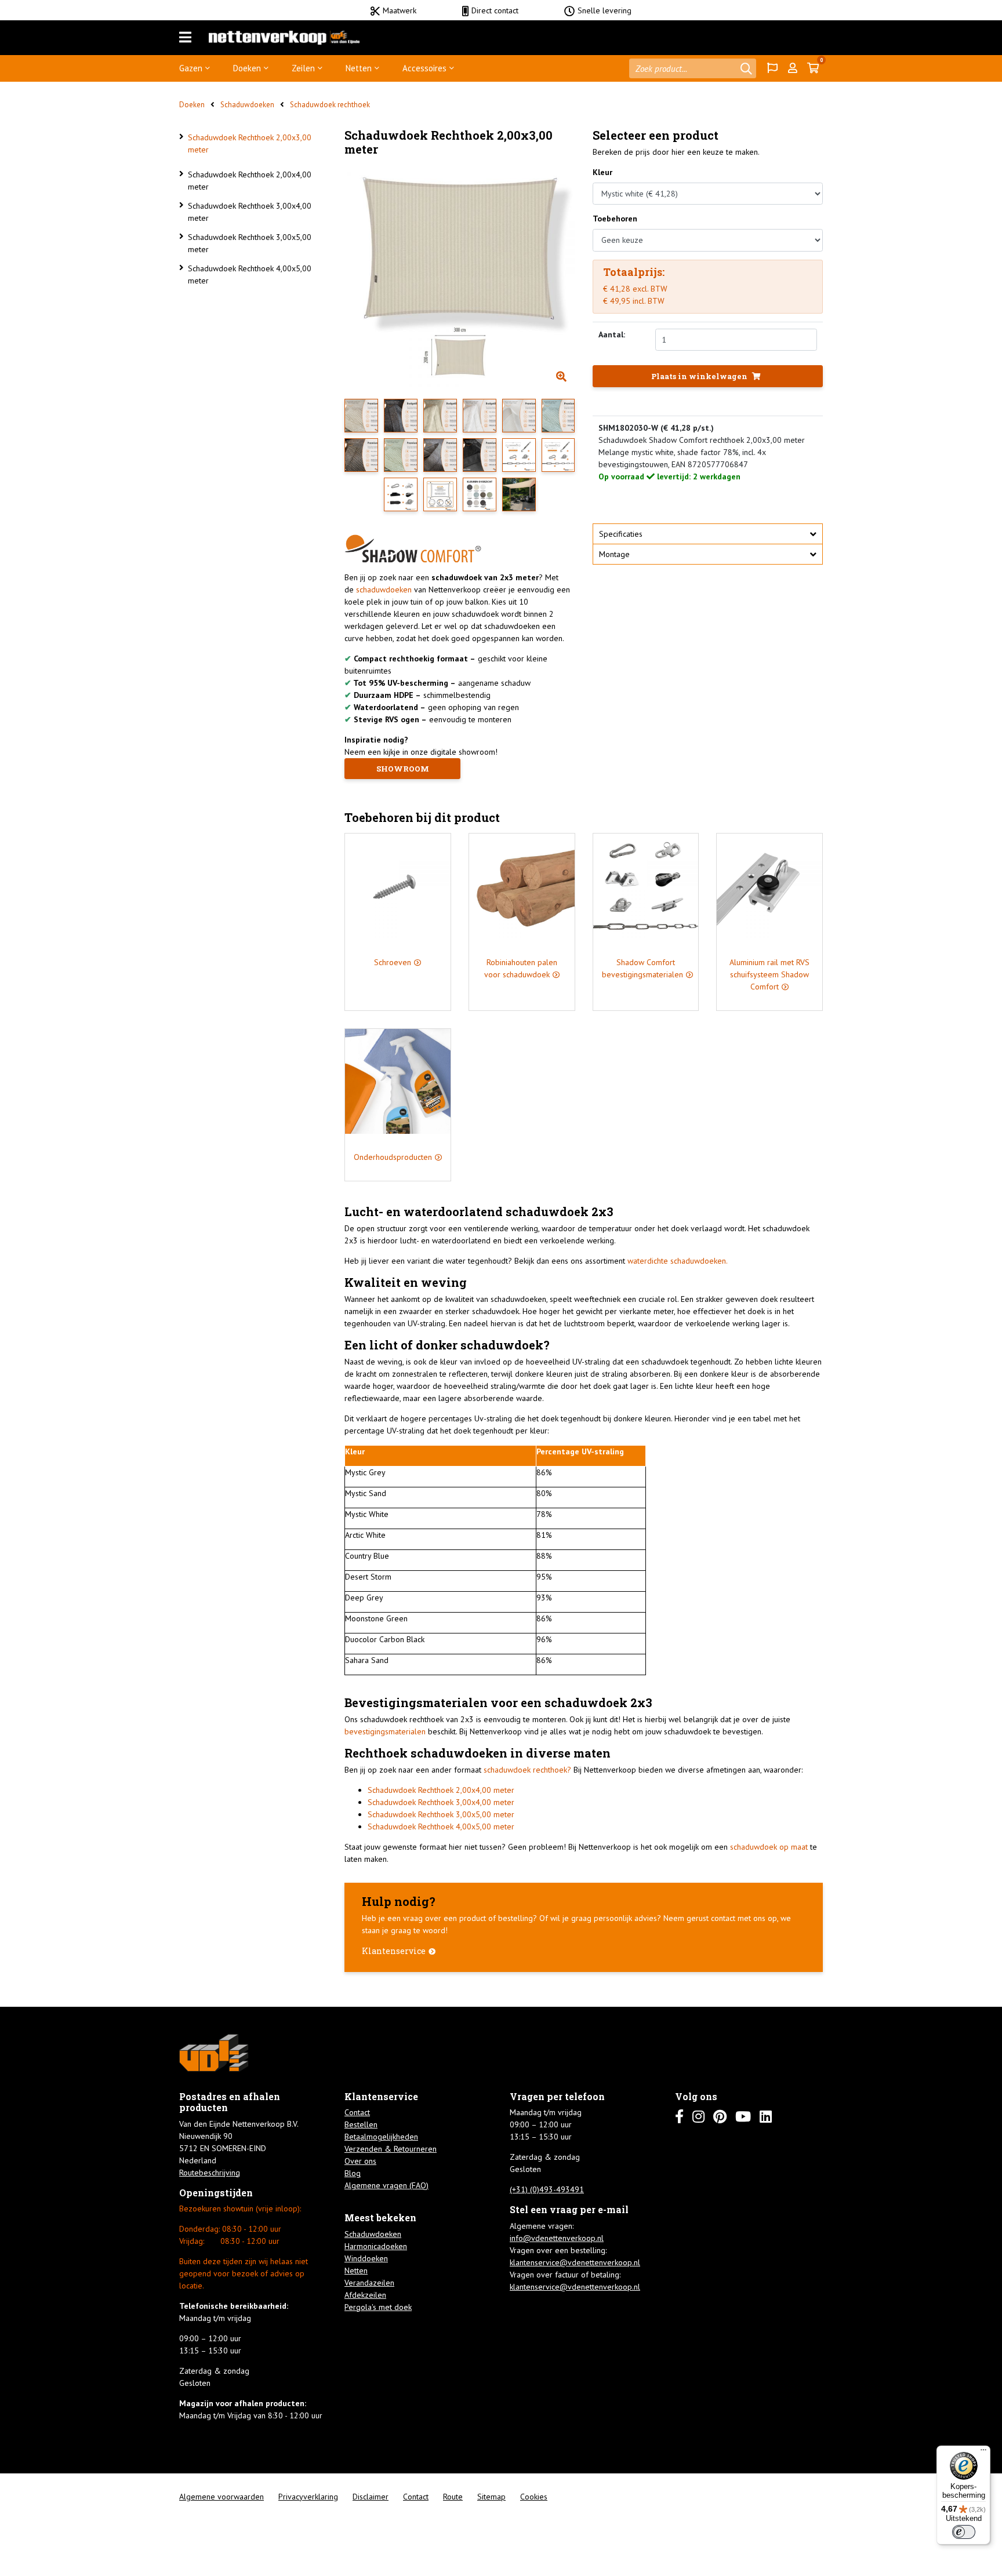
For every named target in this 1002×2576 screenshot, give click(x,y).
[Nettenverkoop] (284, 38)
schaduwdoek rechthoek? (527, 1770)
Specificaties (621, 534)
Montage (614, 554)
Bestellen (361, 2124)
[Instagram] (698, 2117)
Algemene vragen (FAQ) (386, 2185)
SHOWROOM (403, 769)
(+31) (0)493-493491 (547, 2189)
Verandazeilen (369, 2283)
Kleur (602, 172)
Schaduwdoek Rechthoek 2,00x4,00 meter (250, 181)
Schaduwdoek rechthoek (330, 105)
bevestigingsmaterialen (385, 1731)
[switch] (964, 2532)
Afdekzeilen (365, 2295)
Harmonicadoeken (376, 2246)
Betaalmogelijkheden (381, 2137)
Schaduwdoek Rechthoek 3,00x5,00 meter (250, 243)
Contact (357, 2112)
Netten (359, 68)
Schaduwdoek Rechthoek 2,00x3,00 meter (250, 143)
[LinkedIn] (766, 2117)
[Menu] (185, 38)
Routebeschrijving (210, 2173)
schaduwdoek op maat (769, 1847)
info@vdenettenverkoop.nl (557, 2238)
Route (453, 2497)
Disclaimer (371, 2497)
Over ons (360, 2161)
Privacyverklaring (308, 2497)
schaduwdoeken (384, 590)
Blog (353, 2173)
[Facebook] (679, 2117)
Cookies (534, 2497)
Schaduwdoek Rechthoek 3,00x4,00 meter (250, 212)
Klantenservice (394, 1951)
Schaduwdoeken (247, 105)
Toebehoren (615, 219)
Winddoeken (366, 2258)
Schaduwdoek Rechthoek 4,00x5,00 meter (250, 274)
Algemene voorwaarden (222, 2497)
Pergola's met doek (378, 2307)
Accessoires (424, 68)
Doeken (247, 68)
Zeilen (303, 68)
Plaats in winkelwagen (700, 376)
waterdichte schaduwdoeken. (678, 1261)
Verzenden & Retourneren (391, 2149)
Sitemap (491, 2497)
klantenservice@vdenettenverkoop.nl (575, 2262)
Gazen (191, 68)
